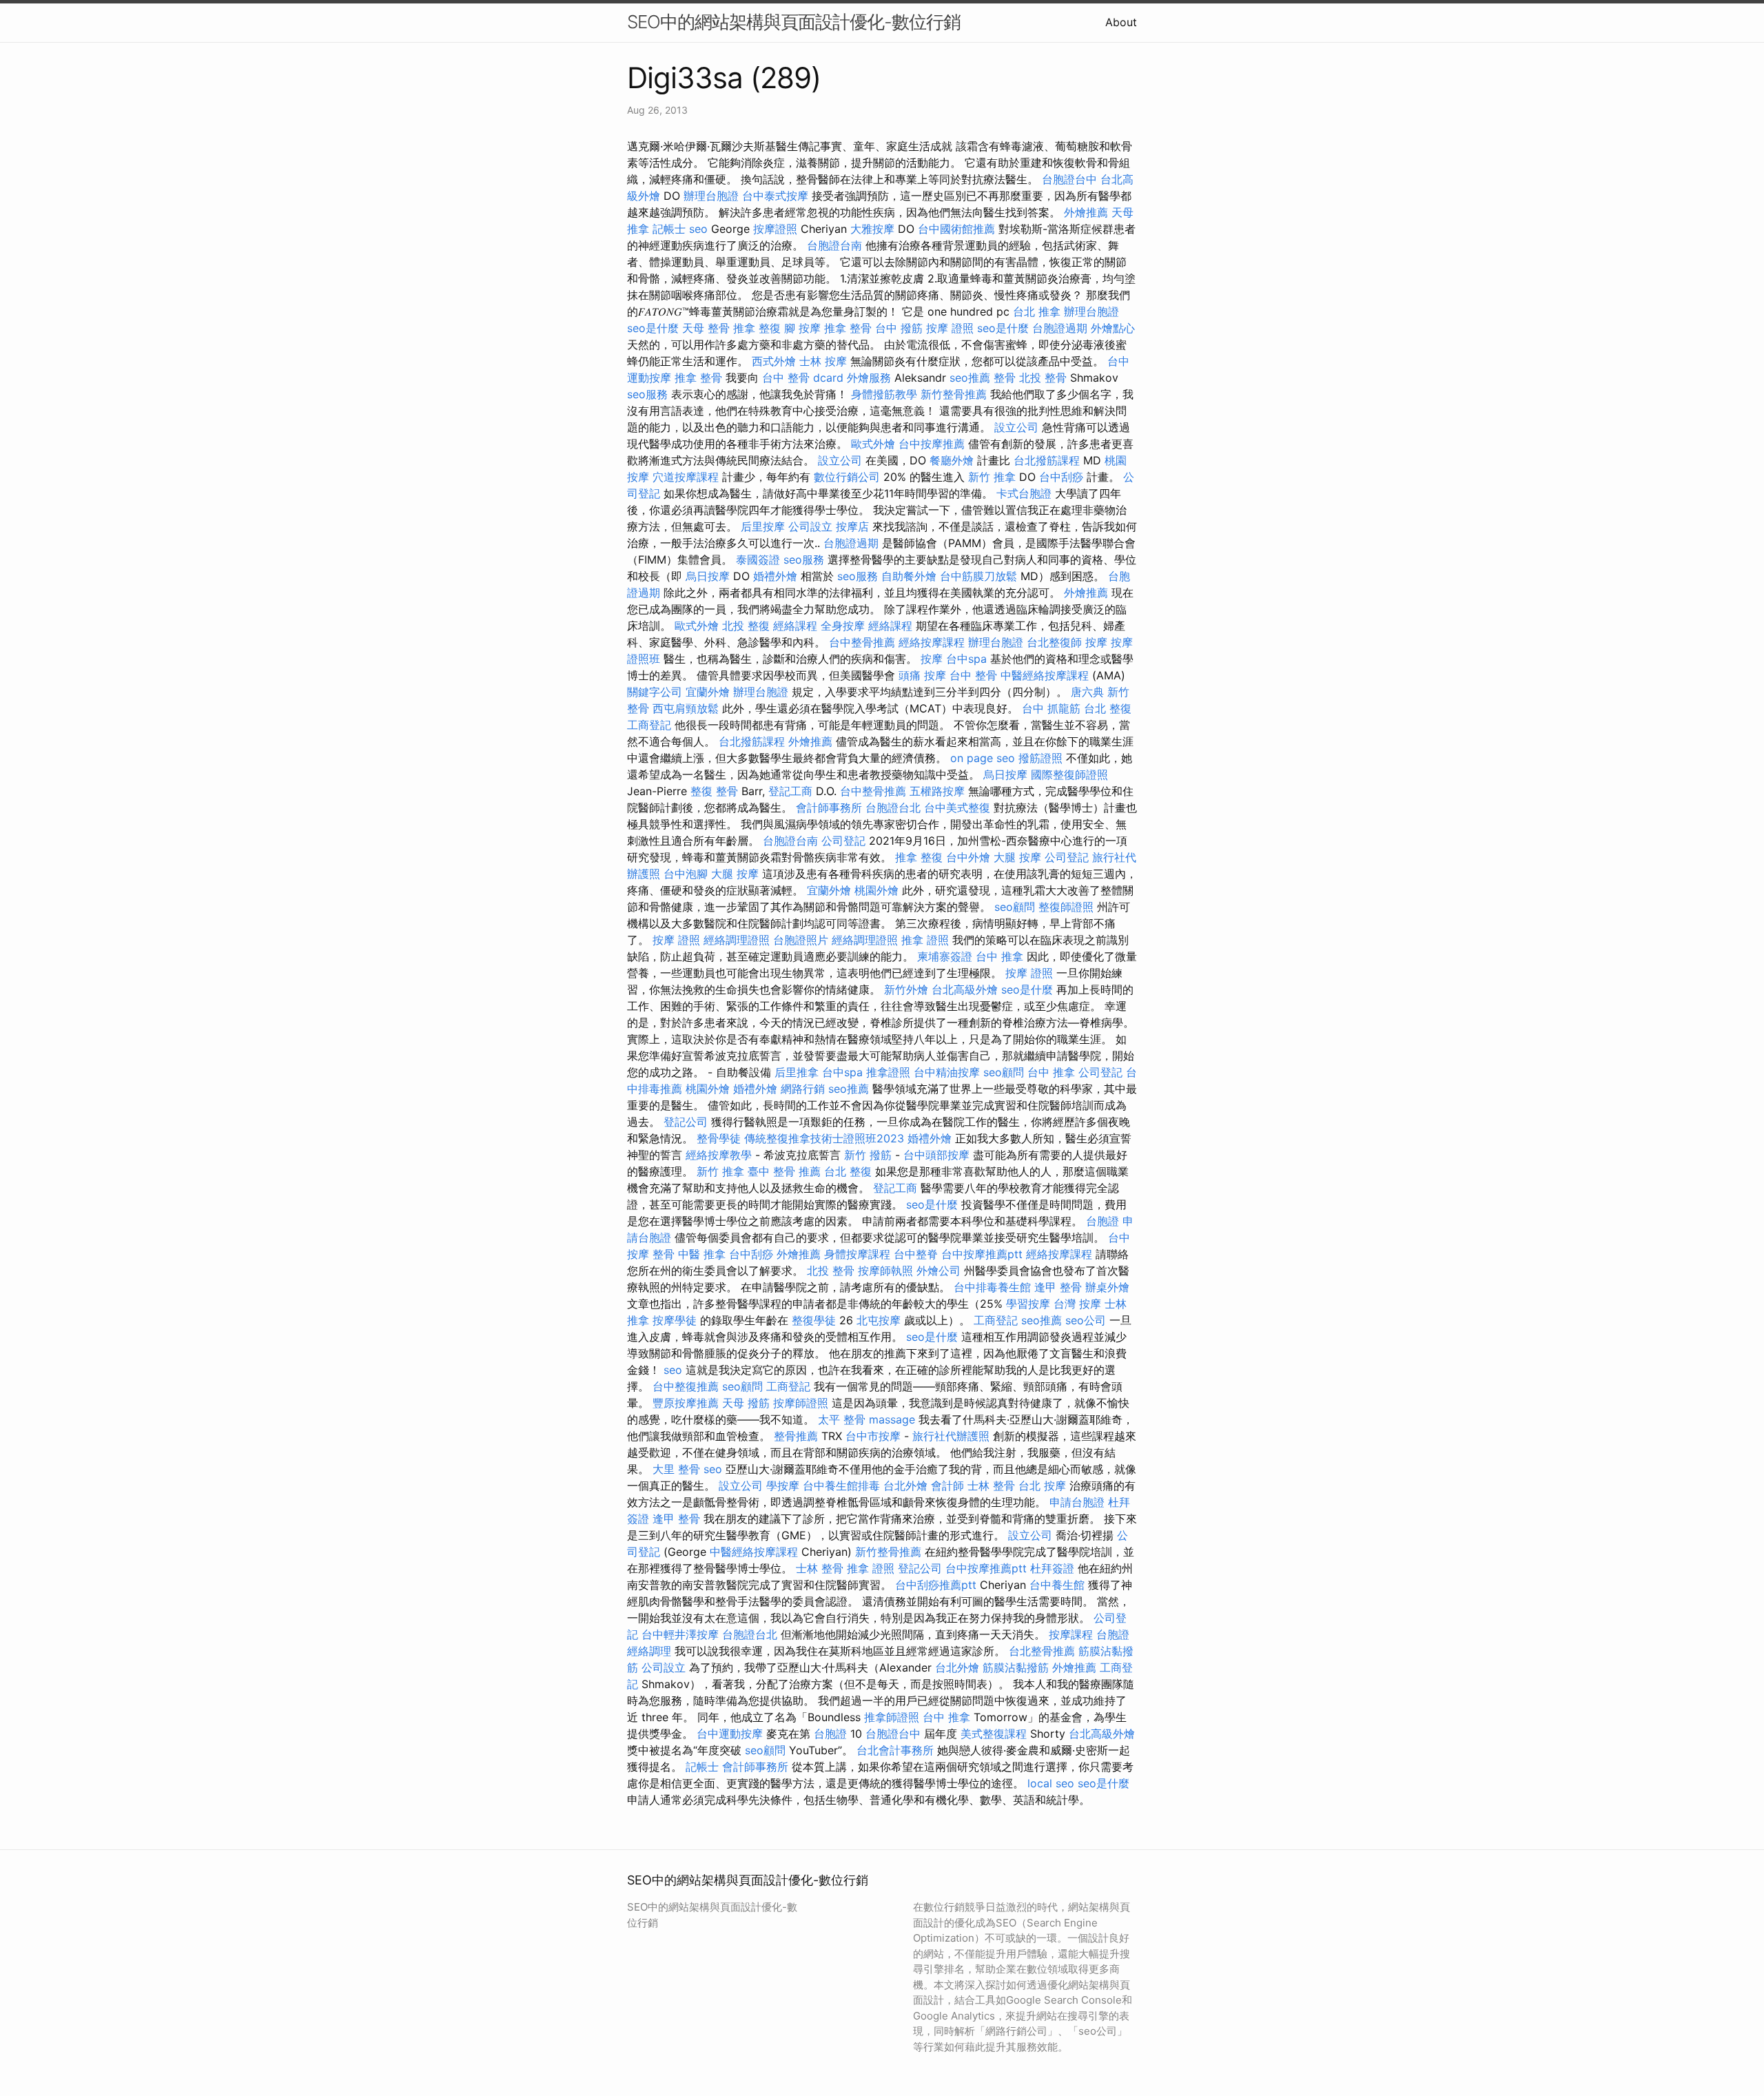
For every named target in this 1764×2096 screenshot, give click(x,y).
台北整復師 (1054, 642)
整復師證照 (1066, 907)
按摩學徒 (675, 1320)
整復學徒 (814, 1320)
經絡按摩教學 (719, 1155)
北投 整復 (746, 626)
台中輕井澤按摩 (680, 1634)
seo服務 (647, 394)
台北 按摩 (1042, 1486)
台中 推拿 (999, 956)
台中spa (966, 659)
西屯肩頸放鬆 (686, 708)
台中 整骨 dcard (803, 378)
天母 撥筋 (746, 1403)
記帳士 (669, 229)
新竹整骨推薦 (954, 394)
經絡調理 (649, 1651)
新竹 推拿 (992, 477)
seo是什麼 (653, 328)
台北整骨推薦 (1042, 1651)
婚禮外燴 (775, 576)
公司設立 (810, 526)
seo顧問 (1015, 907)
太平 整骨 (842, 1419)
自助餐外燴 (909, 576)
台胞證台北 (893, 808)
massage (892, 1419)
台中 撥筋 (899, 328)
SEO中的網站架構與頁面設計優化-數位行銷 (794, 22)
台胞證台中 (1069, 179)
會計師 (947, 1486)
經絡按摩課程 (932, 642)
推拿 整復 (757, 328)
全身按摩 (843, 626)
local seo (1051, 1783)
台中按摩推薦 (932, 444)
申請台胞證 (1077, 1502)
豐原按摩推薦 (686, 1403)
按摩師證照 (801, 1403)
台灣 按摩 (1077, 1304)
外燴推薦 (1086, 212)
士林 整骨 (991, 1486)
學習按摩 (1028, 1304)
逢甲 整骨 (1058, 1287)
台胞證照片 (801, 940)
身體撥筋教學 (884, 394)
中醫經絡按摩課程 (1045, 675)
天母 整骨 (706, 328)
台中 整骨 (973, 675)
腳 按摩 (802, 328)
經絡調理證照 (737, 940)
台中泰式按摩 (775, 196)
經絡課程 (795, 626)
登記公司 (686, 1122)
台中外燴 (968, 857)
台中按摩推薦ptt (982, 1254)
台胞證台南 (834, 245)
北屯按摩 (879, 1320)
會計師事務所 (829, 808)
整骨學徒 (719, 1138)
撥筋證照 (1040, 758)
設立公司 (1016, 427)
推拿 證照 (925, 940)
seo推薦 (970, 378)
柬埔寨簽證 (945, 956)
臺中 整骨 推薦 (784, 1171)
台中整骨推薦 (862, 642)
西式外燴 (774, 361)
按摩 (1096, 642)
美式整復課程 (994, 1734)
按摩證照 (775, 229)
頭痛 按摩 (922, 675)
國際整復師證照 (1069, 774)
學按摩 (783, 1486)
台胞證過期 (1060, 328)
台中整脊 (916, 1254)
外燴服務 (869, 378)
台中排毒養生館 (992, 1287)
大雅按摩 (872, 229)
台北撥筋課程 (1047, 460)
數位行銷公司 (847, 477)
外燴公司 (939, 1271)
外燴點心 (1113, 328)
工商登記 (649, 725)
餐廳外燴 (952, 460)
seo (698, 229)
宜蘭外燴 (708, 692)
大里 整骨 (676, 1469)
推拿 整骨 (848, 328)
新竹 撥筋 (868, 1155)
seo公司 (1086, 1320)
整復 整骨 (714, 791)
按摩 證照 (950, 328)
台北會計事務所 (895, 1750)
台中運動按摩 (730, 1734)
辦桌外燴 (1107, 1287)
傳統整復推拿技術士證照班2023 (824, 1138)
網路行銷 (803, 1089)
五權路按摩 (937, 791)
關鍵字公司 (655, 692)
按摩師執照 (885, 1271)
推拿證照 (888, 1072)
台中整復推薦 (686, 1386)
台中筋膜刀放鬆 (978, 576)
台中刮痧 (1061, 477)
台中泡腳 (686, 874)
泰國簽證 (758, 559)
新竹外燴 (906, 989)
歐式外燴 (873, 444)
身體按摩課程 (857, 1254)
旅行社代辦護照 (951, 1436)
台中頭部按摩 (936, 1155)
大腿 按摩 (1017, 857)
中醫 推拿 (702, 1254)
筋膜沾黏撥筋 (1016, 1667)
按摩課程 (1071, 1634)
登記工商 (790, 791)
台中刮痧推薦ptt (936, 1585)
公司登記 (843, 841)
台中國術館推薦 (956, 229)
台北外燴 (905, 1486)
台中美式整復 (957, 808)
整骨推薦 (796, 1436)
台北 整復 (1108, 708)
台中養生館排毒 (841, 1486)
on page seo (983, 758)
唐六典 (1087, 692)
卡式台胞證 (1024, 493)
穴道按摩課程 (686, 477)
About (1121, 22)
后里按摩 (763, 526)
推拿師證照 (892, 1717)
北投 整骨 (1043, 378)
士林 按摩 (823, 361)
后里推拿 (797, 1072)
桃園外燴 (876, 890)
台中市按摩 (873, 1436)
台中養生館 (1057, 1585)
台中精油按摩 (947, 1072)
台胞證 (1102, 1221)
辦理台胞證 (711, 196)
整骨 (1005, 378)
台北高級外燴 (965, 989)
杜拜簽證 (1052, 1568)
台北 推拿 (1037, 311)
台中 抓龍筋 (1051, 708)
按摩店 (852, 526)
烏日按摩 (708, 576)
